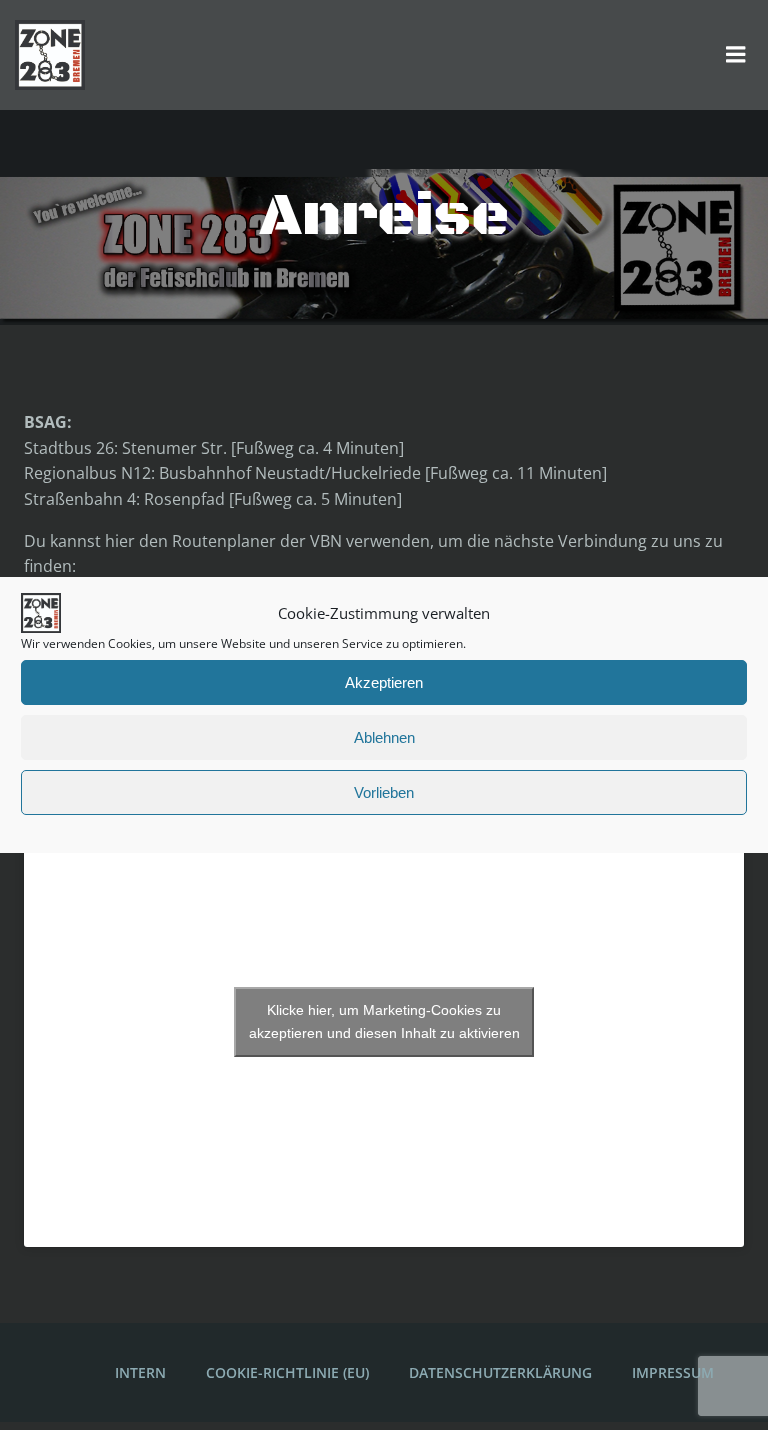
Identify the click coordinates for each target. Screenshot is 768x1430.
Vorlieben (384, 792)
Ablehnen (384, 737)
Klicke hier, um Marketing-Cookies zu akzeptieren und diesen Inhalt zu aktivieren (384, 1021)
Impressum (673, 1372)
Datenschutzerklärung (500, 1372)
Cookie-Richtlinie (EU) (287, 1372)
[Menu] (736, 55)
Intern (140, 1372)
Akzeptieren (384, 682)
